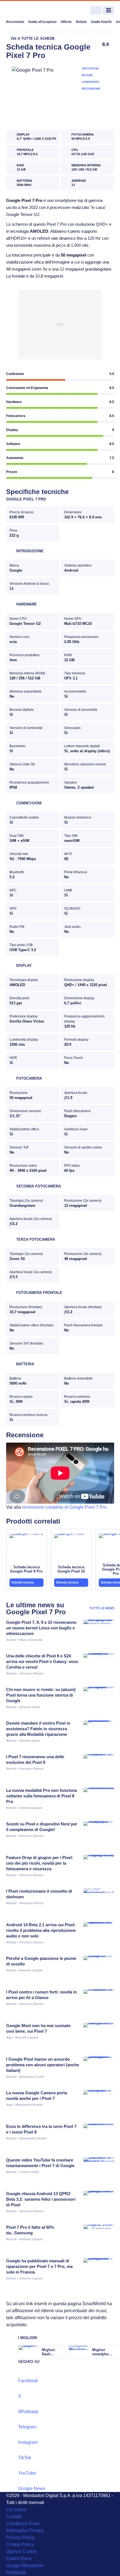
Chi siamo (16, 2509)
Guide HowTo (101, 22)
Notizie (81, 22)
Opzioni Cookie (21, 2551)
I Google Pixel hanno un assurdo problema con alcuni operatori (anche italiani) (43, 2065)
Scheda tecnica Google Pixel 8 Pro (26, 1569)
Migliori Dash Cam (49, 2352)
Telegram (27, 2427)
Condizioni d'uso (23, 2523)
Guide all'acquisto (42, 22)
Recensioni (15, 22)
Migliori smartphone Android (102, 2352)
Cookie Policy (20, 2544)
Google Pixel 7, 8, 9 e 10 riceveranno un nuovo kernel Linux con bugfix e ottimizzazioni (41, 1628)
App (9, 2037)
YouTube (27, 2473)
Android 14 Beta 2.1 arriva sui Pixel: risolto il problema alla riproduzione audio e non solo (41, 1930)
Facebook (28, 2381)
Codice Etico (19, 2558)
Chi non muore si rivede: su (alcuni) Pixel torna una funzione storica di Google (41, 1695)
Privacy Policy (20, 2537)
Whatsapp (28, 2411)
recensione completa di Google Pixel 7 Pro (64, 1507)
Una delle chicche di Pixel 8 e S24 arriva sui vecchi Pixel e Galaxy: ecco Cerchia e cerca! (42, 1661)
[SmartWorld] (27, 11)
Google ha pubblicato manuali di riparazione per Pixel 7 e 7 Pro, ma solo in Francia (39, 2266)
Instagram (28, 2442)
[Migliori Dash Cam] (59, 2352)
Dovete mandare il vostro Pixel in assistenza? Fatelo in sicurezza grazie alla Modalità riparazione (38, 1729)
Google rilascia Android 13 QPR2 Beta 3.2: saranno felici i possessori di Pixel (41, 2199)
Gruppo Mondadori (25, 2565)
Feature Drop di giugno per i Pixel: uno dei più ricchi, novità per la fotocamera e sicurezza (40, 1863)
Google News (32, 2488)
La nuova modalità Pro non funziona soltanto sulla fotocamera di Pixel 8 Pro (41, 1796)
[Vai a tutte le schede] (31, 39)
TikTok (25, 2458)
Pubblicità (16, 2572)
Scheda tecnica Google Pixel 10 (71, 1569)
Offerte (66, 22)
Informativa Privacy (25, 2530)
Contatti (14, 2516)
